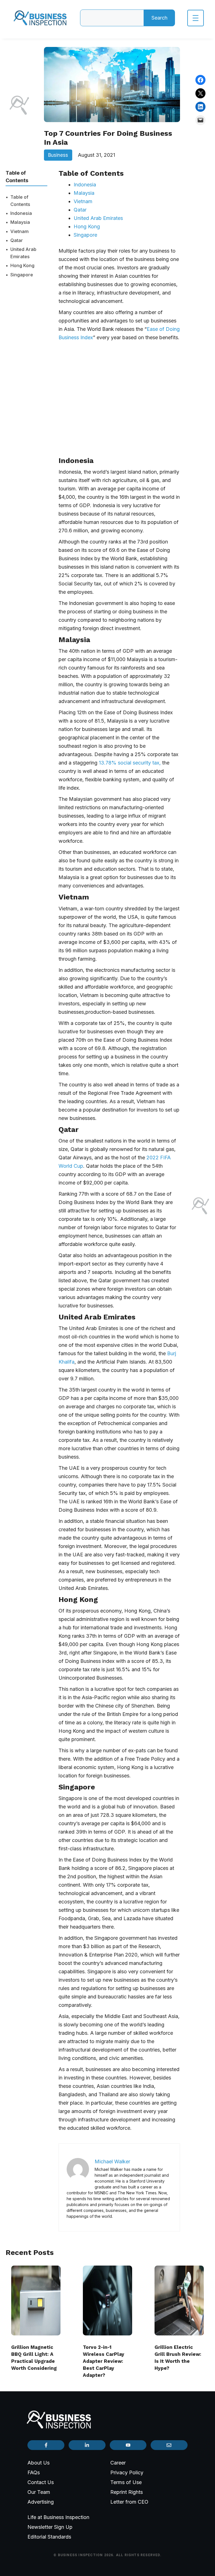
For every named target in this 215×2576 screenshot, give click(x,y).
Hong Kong (22, 265)
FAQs (34, 2472)
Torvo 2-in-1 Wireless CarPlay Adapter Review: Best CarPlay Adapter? (104, 2361)
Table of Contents (20, 201)
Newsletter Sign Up (50, 2527)
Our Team (39, 2492)
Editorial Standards (49, 2537)
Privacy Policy (127, 2472)
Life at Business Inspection (58, 2517)
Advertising (41, 2502)
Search (159, 18)
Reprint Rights (127, 2492)
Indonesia (21, 213)
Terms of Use (126, 2482)
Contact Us (41, 2482)
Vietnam (19, 231)
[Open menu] (196, 18)
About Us (38, 2463)
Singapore (22, 275)
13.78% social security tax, (130, 763)
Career (118, 2463)
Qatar (17, 240)
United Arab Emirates (23, 253)
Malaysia (20, 222)
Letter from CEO (129, 2502)
